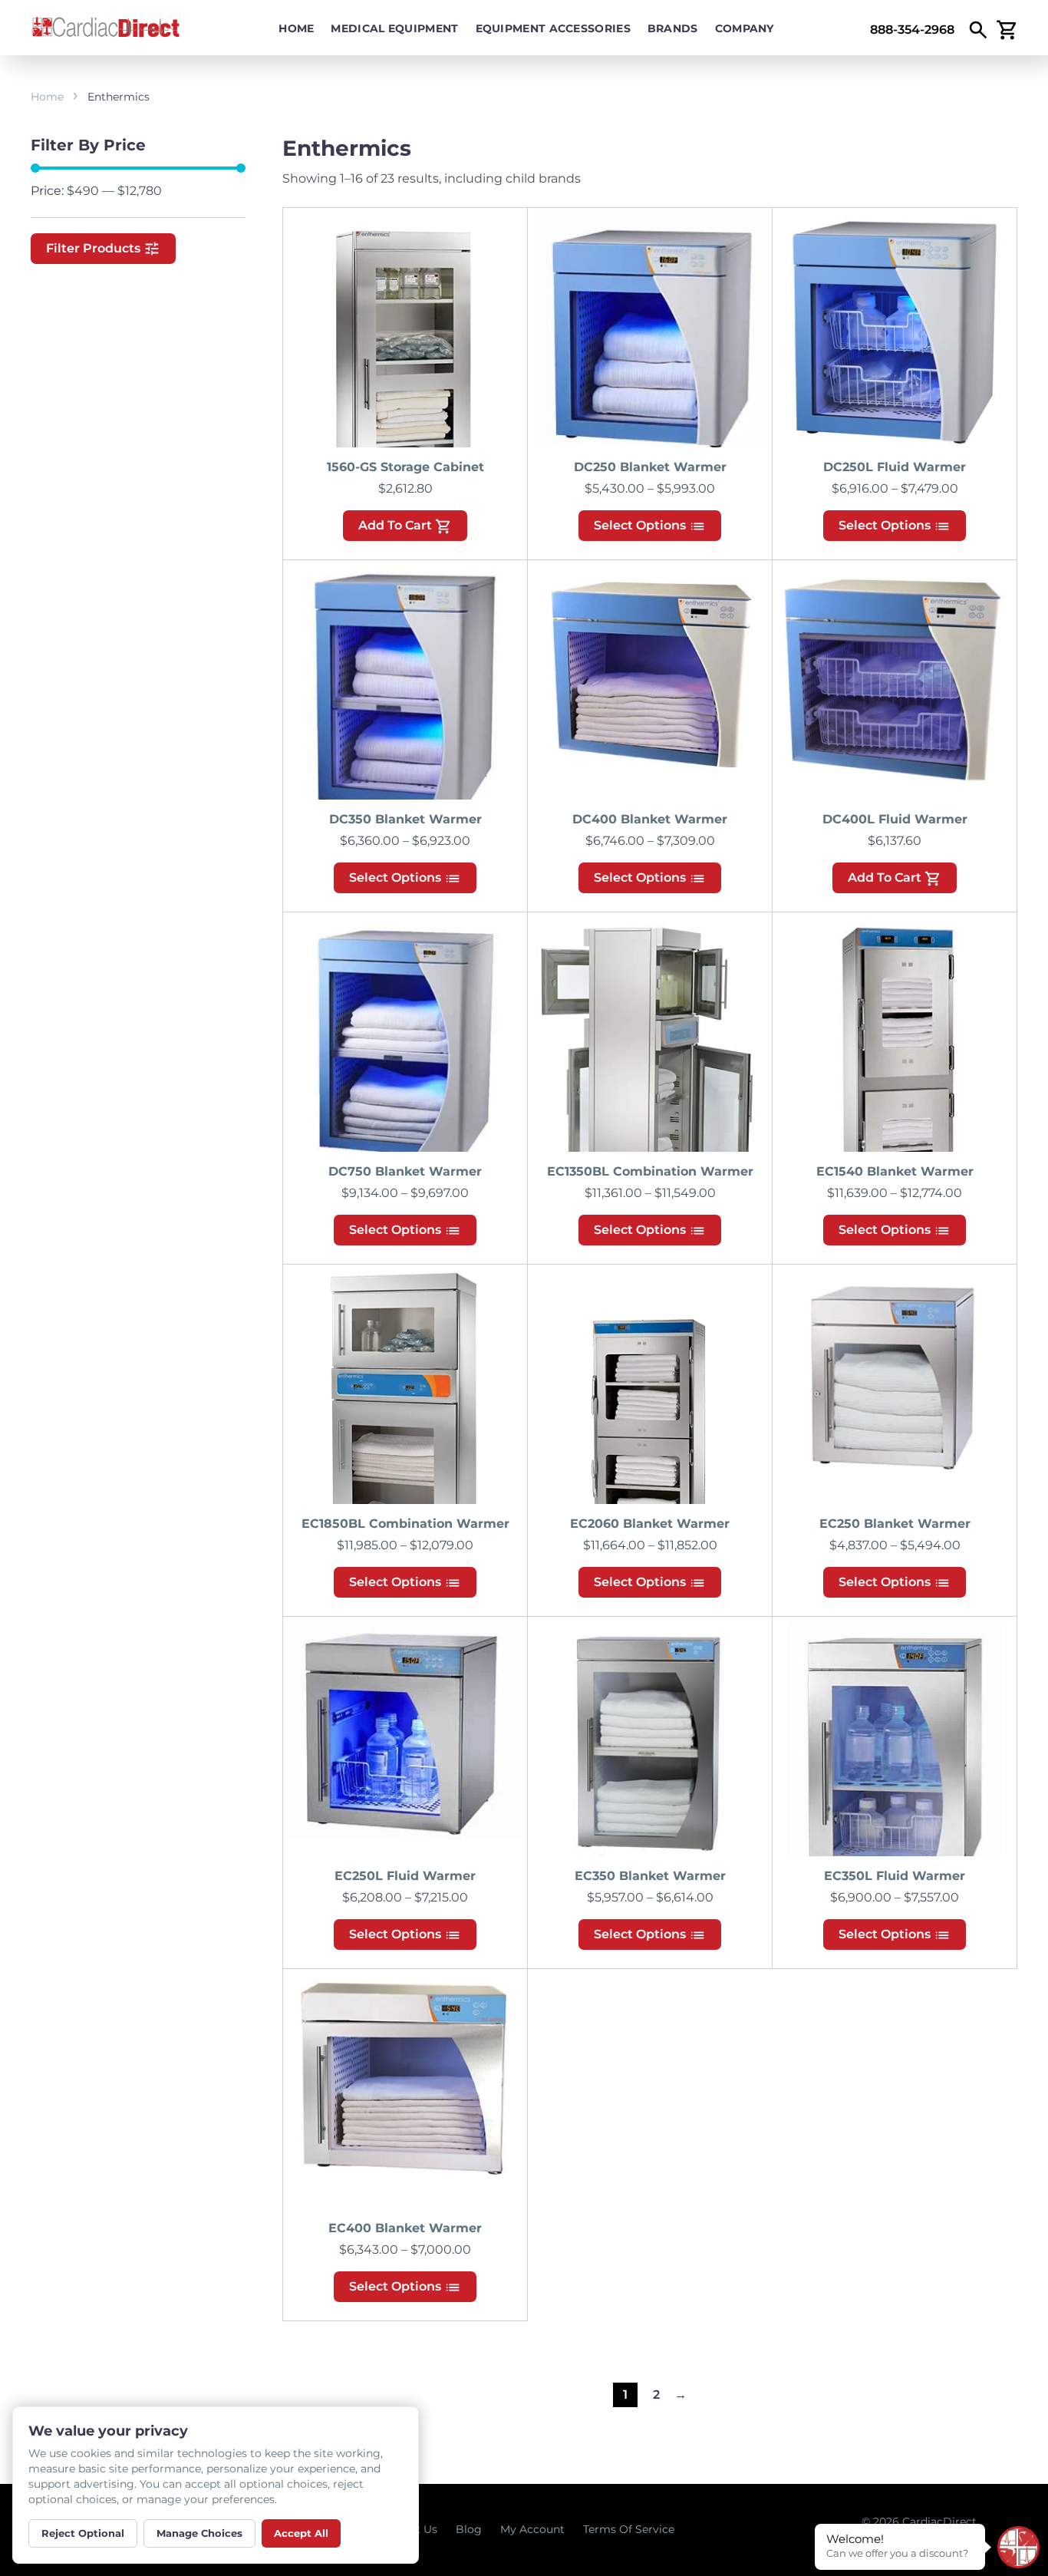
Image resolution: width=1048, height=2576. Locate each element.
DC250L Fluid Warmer (895, 467)
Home (296, 28)
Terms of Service (629, 2529)
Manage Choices (199, 2533)
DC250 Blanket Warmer (650, 467)
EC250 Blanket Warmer (895, 1524)
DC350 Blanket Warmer (405, 819)
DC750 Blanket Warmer (405, 1171)
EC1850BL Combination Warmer (405, 1524)
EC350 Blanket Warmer (650, 1876)
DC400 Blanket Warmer (650, 819)
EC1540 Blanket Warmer (895, 1171)
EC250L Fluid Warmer (405, 1876)
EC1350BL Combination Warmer (650, 1171)
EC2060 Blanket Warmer (650, 1524)
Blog (469, 2529)
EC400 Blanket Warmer (405, 2228)
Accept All (301, 2533)
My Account (532, 2529)
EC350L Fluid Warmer (895, 1876)
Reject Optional (83, 2533)
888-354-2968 (912, 30)
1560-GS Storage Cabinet (405, 467)
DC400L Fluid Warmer (895, 819)
